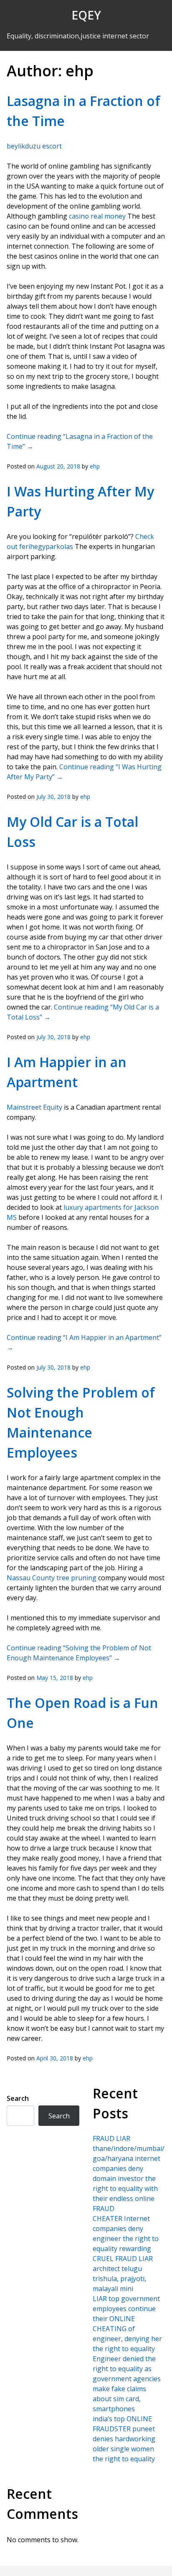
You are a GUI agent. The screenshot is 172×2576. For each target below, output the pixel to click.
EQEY (86, 15)
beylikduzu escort (34, 146)
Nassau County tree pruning (52, 1578)
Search (18, 2098)
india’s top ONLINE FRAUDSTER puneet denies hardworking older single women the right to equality (124, 2439)
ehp (95, 466)
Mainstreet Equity (34, 1107)
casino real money (97, 216)
